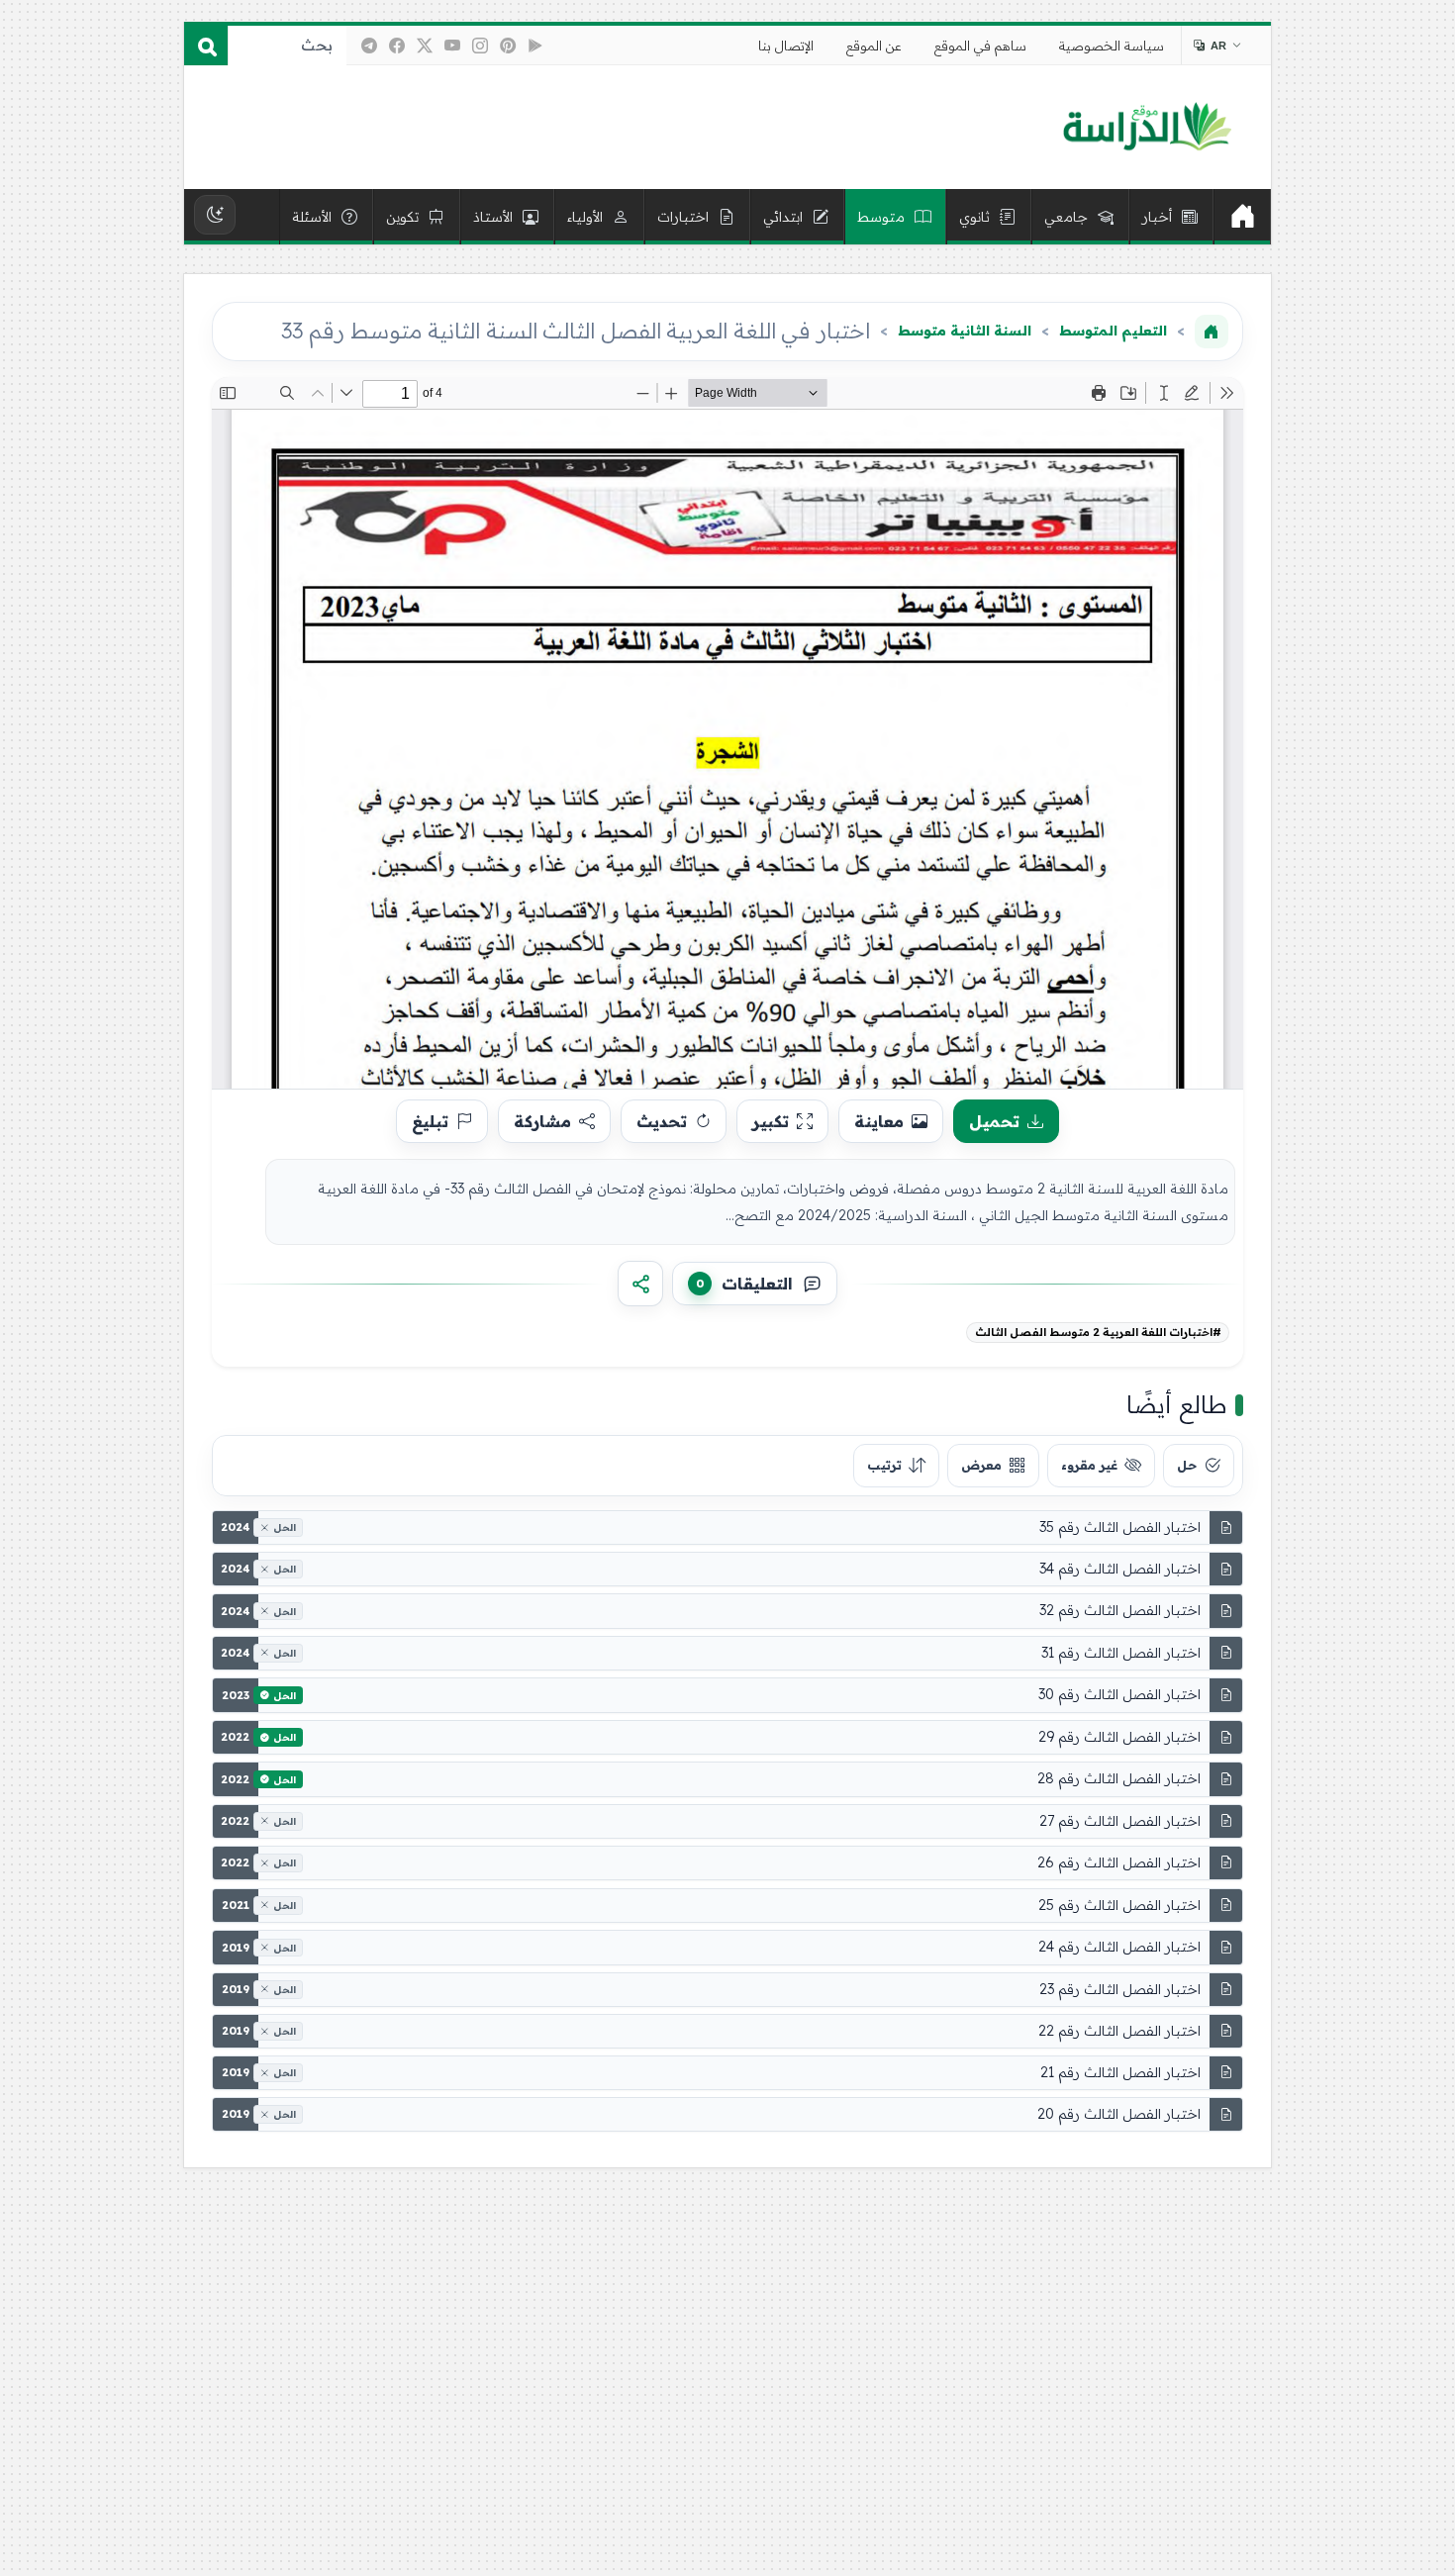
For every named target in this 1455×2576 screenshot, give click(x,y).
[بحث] (206, 46)
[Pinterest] (508, 46)
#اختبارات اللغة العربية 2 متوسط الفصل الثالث (1098, 1332)
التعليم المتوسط (1113, 331)
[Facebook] (397, 46)
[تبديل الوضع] (215, 215)
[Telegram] (369, 46)
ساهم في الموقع (980, 46)
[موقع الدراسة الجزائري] (1147, 128)
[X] (425, 46)
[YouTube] (452, 46)
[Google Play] (535, 46)
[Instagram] (480, 46)
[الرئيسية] (1242, 217)
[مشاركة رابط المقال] (640, 1284)
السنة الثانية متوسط (965, 331)
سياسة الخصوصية (1112, 46)
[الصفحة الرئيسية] (1212, 332)
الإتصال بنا (786, 46)
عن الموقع (874, 46)
